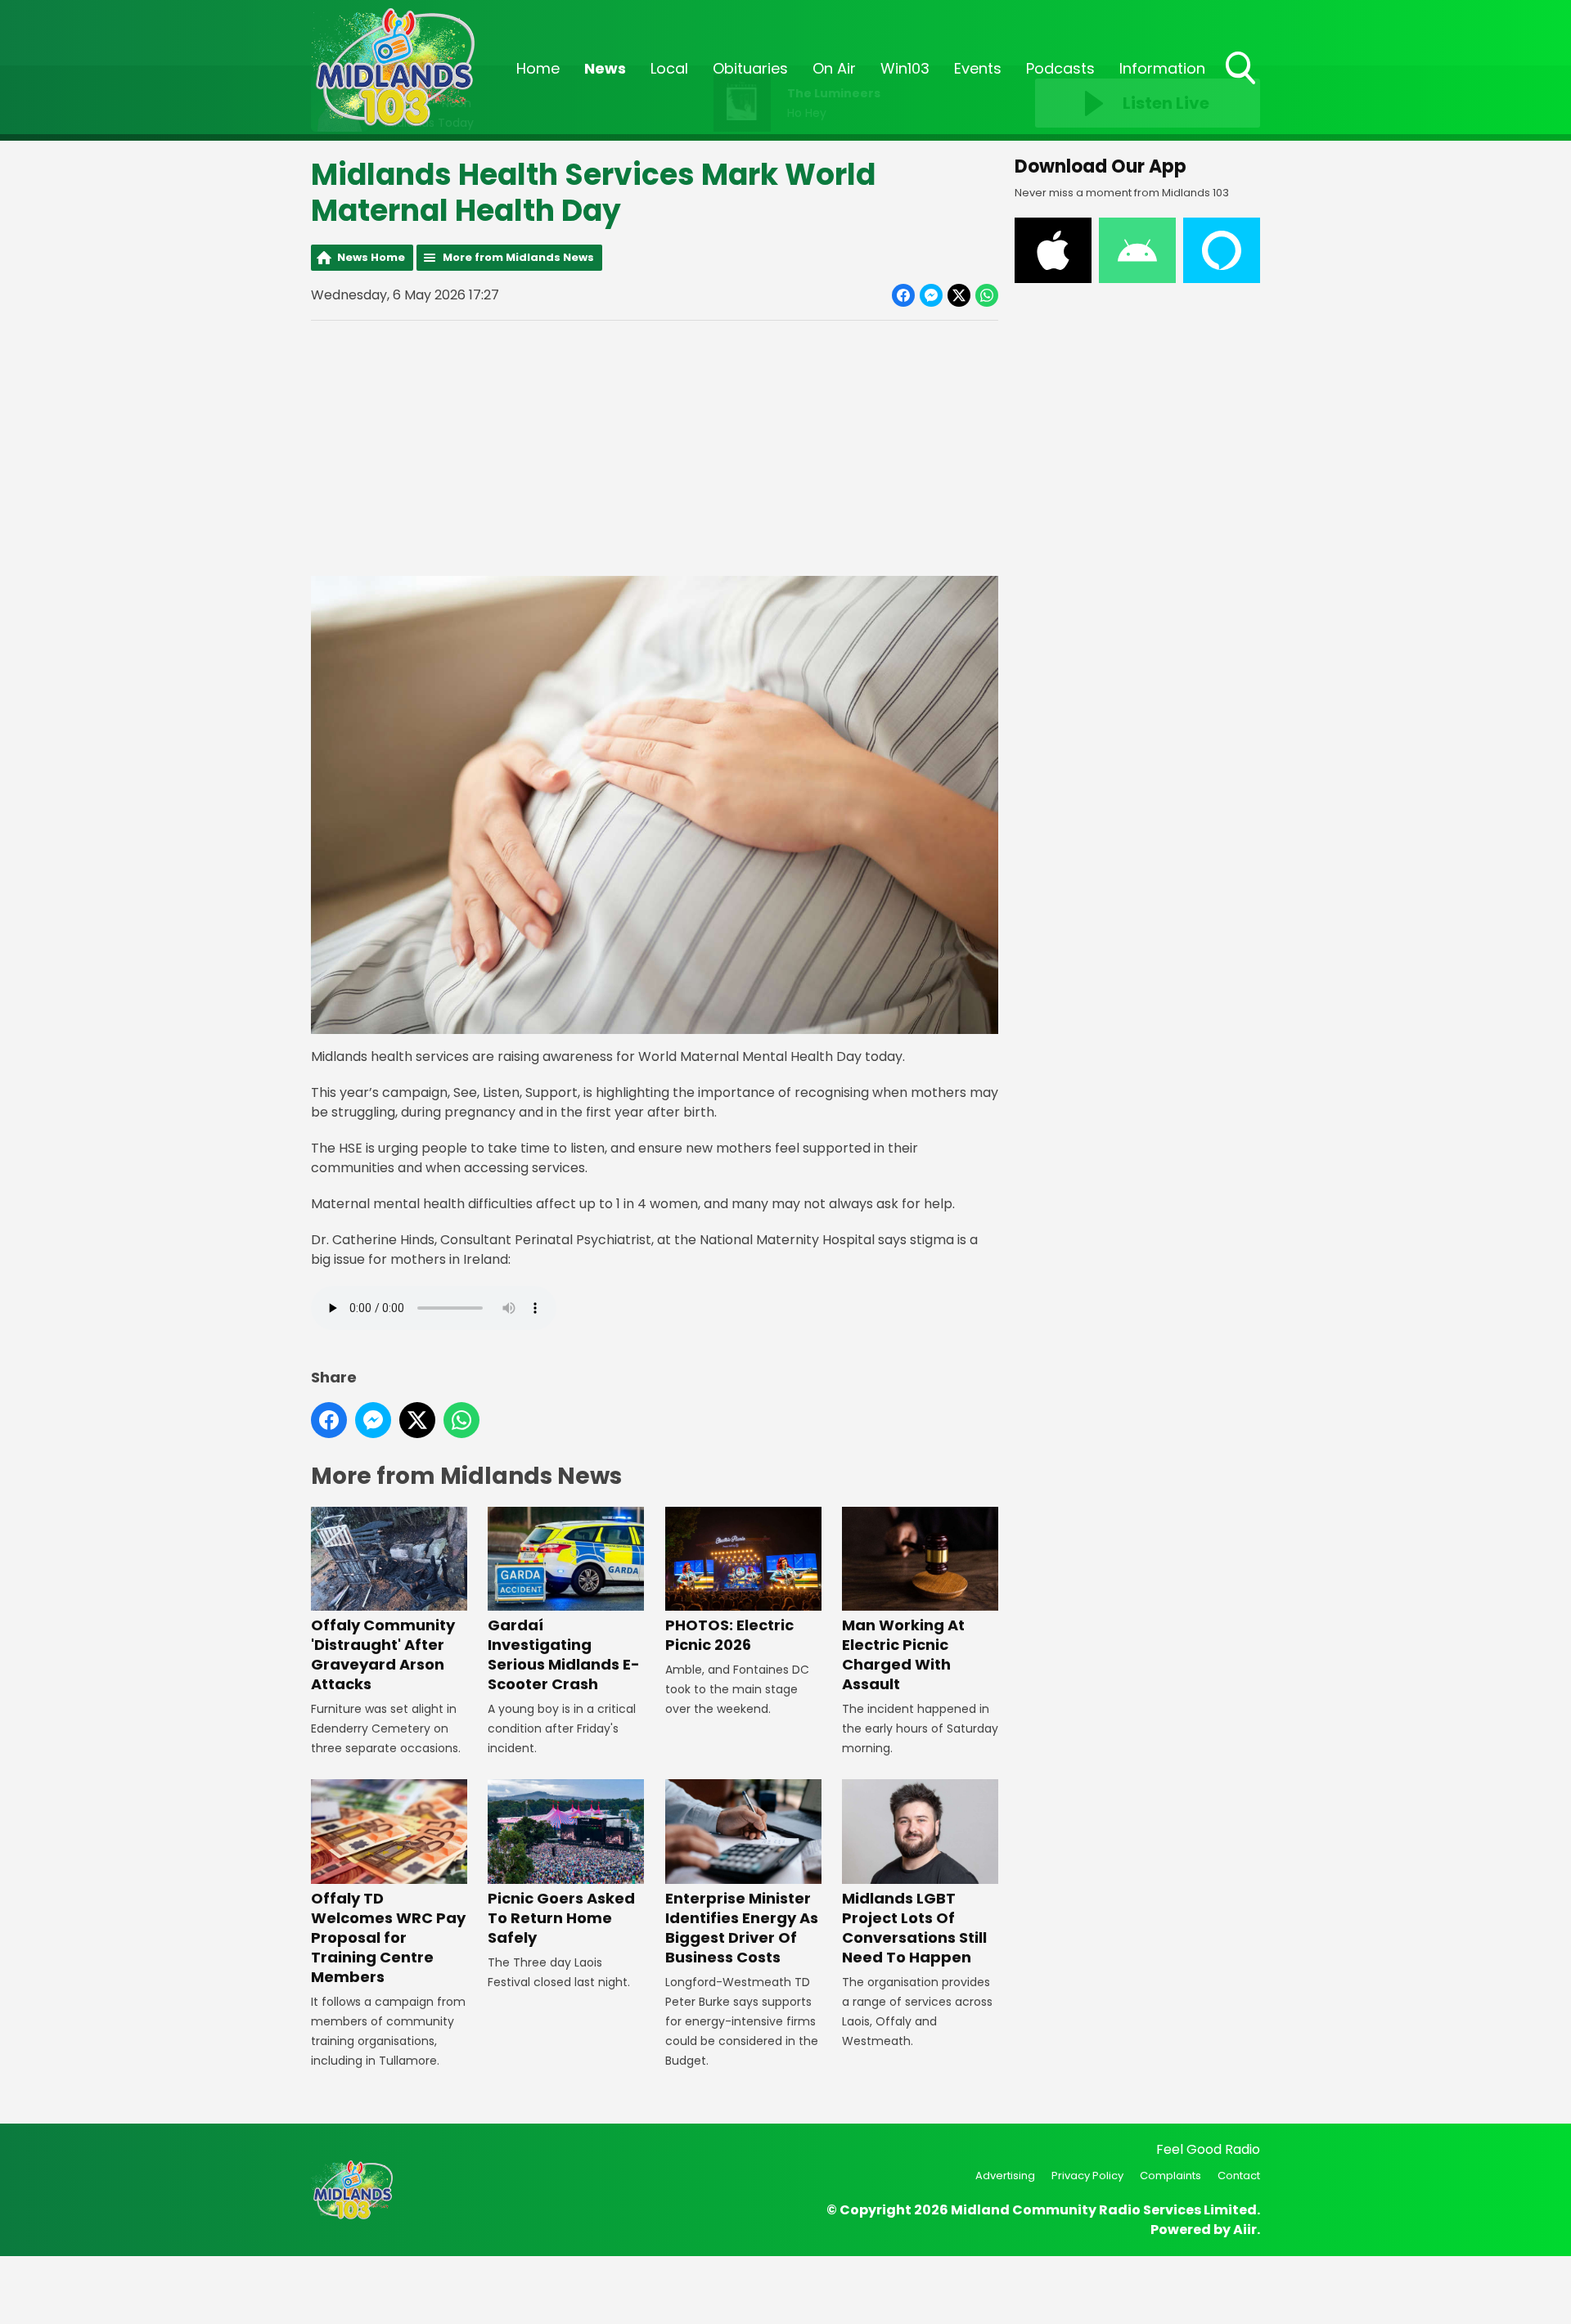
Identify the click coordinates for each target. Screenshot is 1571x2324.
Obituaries (750, 68)
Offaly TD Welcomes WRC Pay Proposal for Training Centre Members (388, 1937)
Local (669, 68)
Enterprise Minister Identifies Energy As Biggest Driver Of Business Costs (742, 1927)
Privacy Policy (1087, 2176)
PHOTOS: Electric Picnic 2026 (729, 1635)
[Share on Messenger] (931, 295)
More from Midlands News (518, 257)
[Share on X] (959, 295)
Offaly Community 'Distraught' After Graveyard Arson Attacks (383, 1654)
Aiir (1245, 2230)
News (605, 68)
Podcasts (1060, 68)
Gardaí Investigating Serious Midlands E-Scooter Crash (564, 1654)
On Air (834, 68)
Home (538, 68)
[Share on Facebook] (903, 295)
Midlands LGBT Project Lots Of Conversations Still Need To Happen (914, 1927)
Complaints (1170, 2176)
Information (1162, 68)
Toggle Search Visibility (1242, 86)
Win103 (905, 68)
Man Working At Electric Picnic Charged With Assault (903, 1654)
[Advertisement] (655, 448)
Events (978, 68)
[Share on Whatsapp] (987, 295)
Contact (1239, 2176)
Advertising (1005, 2176)
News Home (371, 257)
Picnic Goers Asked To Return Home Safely (561, 1917)
